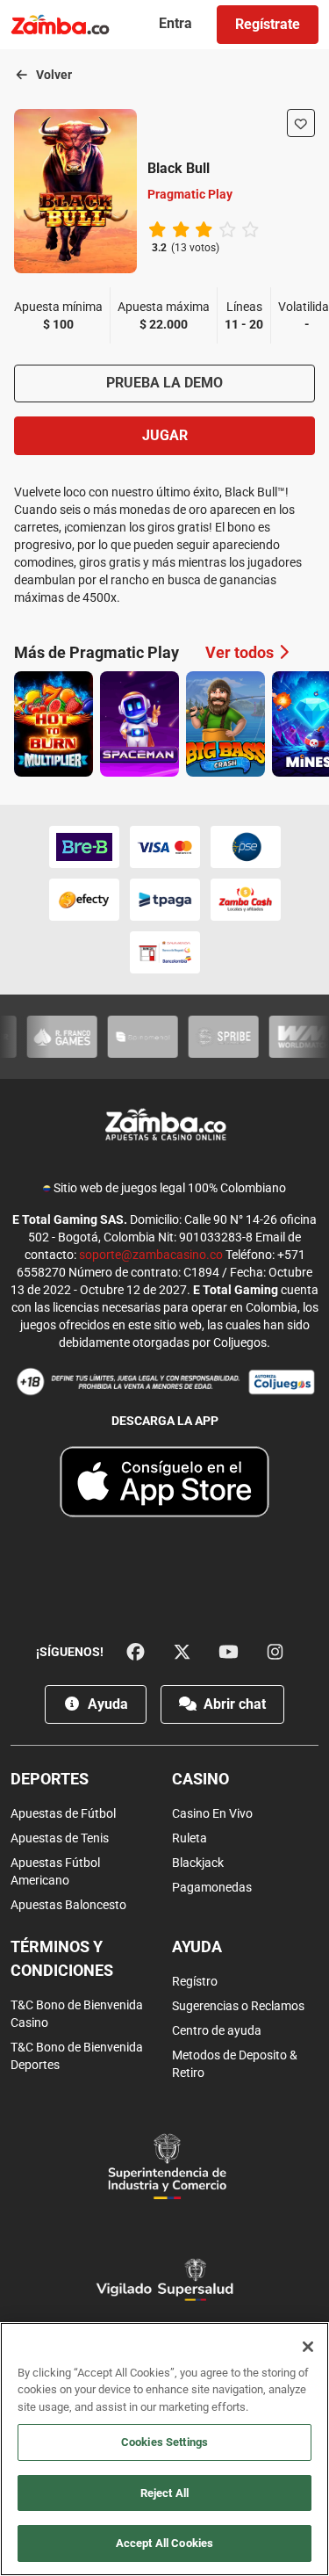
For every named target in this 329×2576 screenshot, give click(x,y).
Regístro (195, 1981)
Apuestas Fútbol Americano (55, 1871)
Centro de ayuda (217, 2030)
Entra (175, 23)
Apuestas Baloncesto (68, 1905)
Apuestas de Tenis (60, 1838)
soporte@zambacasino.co (151, 1255)
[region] (164, 2449)
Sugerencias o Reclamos (238, 2006)
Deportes (50, 1779)
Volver (53, 75)
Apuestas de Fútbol (63, 1813)
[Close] (308, 2347)
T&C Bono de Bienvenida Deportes (77, 2056)
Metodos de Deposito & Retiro (235, 2064)
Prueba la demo (164, 383)
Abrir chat (233, 1704)
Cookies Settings (164, 2442)
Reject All (164, 2493)
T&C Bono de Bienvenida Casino (77, 2014)
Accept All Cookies (164, 2543)
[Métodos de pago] (164, 900)
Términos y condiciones (62, 1958)
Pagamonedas (212, 1887)
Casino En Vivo (212, 1813)
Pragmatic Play (190, 194)
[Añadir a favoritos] (301, 123)
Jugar (165, 435)
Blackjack (198, 1863)
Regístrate (268, 24)
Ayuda (106, 1704)
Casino (200, 1779)
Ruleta (190, 1838)
